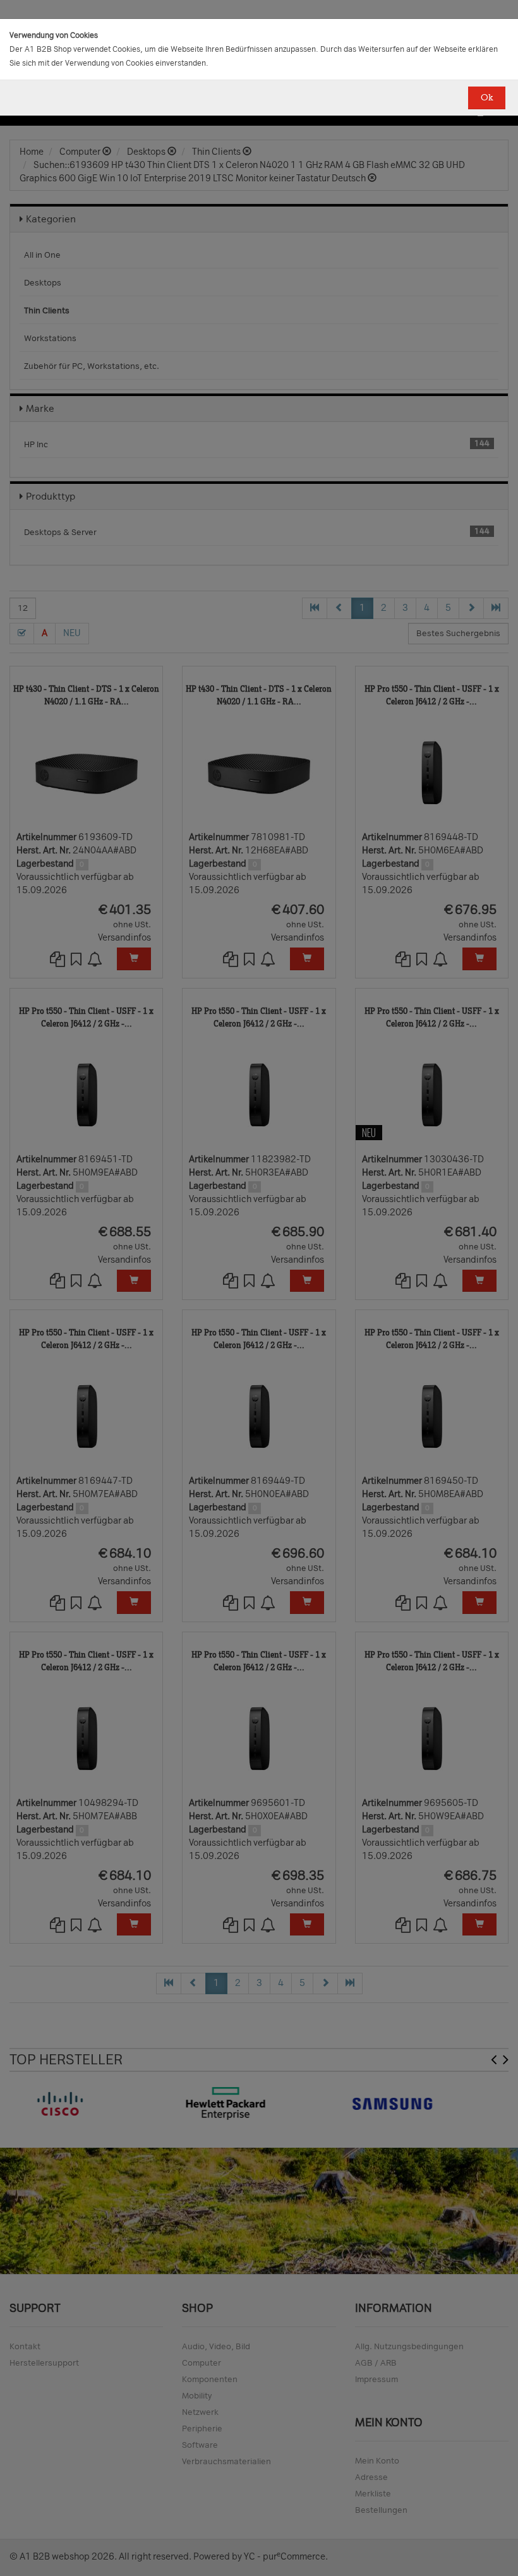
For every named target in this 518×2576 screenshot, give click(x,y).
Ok (487, 98)
